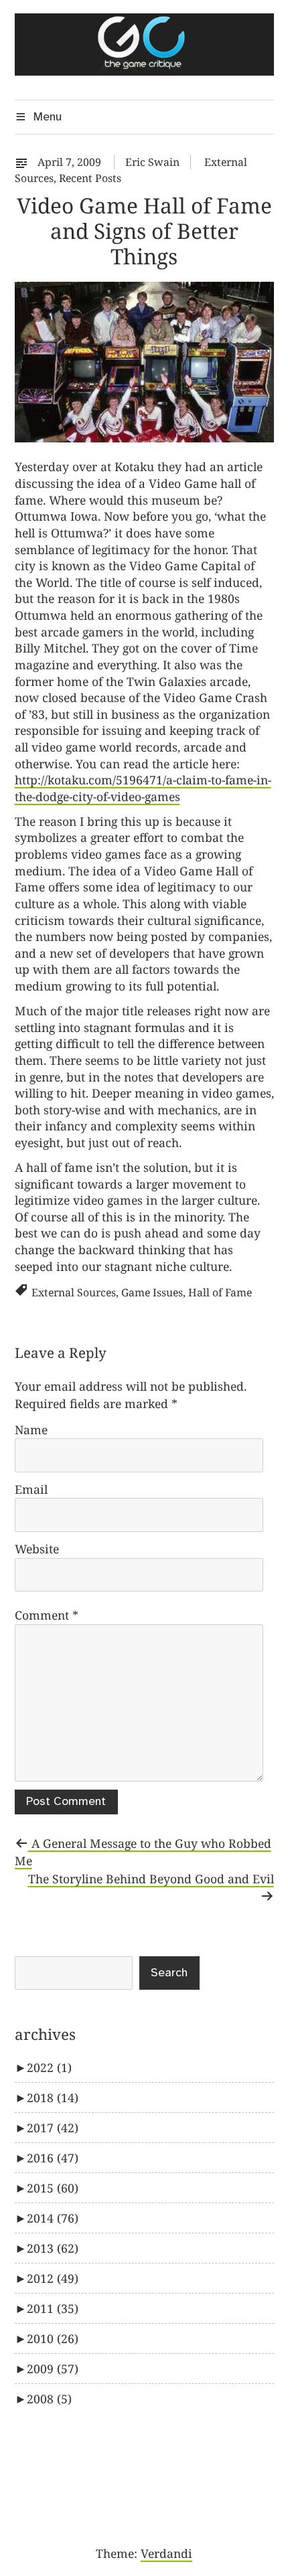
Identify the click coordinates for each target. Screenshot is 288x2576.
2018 (53, 2097)
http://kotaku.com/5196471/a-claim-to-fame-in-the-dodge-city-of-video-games (143, 788)
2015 (53, 2188)
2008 (49, 2399)
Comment (47, 1615)
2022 (49, 2067)
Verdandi (166, 2553)
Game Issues (152, 1292)
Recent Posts (90, 178)
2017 (53, 2128)
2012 (53, 2278)
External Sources (74, 1292)
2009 (53, 2369)
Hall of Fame (220, 1292)
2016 (53, 2158)
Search (169, 1973)
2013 (53, 2248)
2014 (53, 2218)
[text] (25, 162)
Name (31, 1430)
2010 (53, 2338)
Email (31, 1489)
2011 (53, 2308)
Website (37, 1549)
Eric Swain (152, 162)
